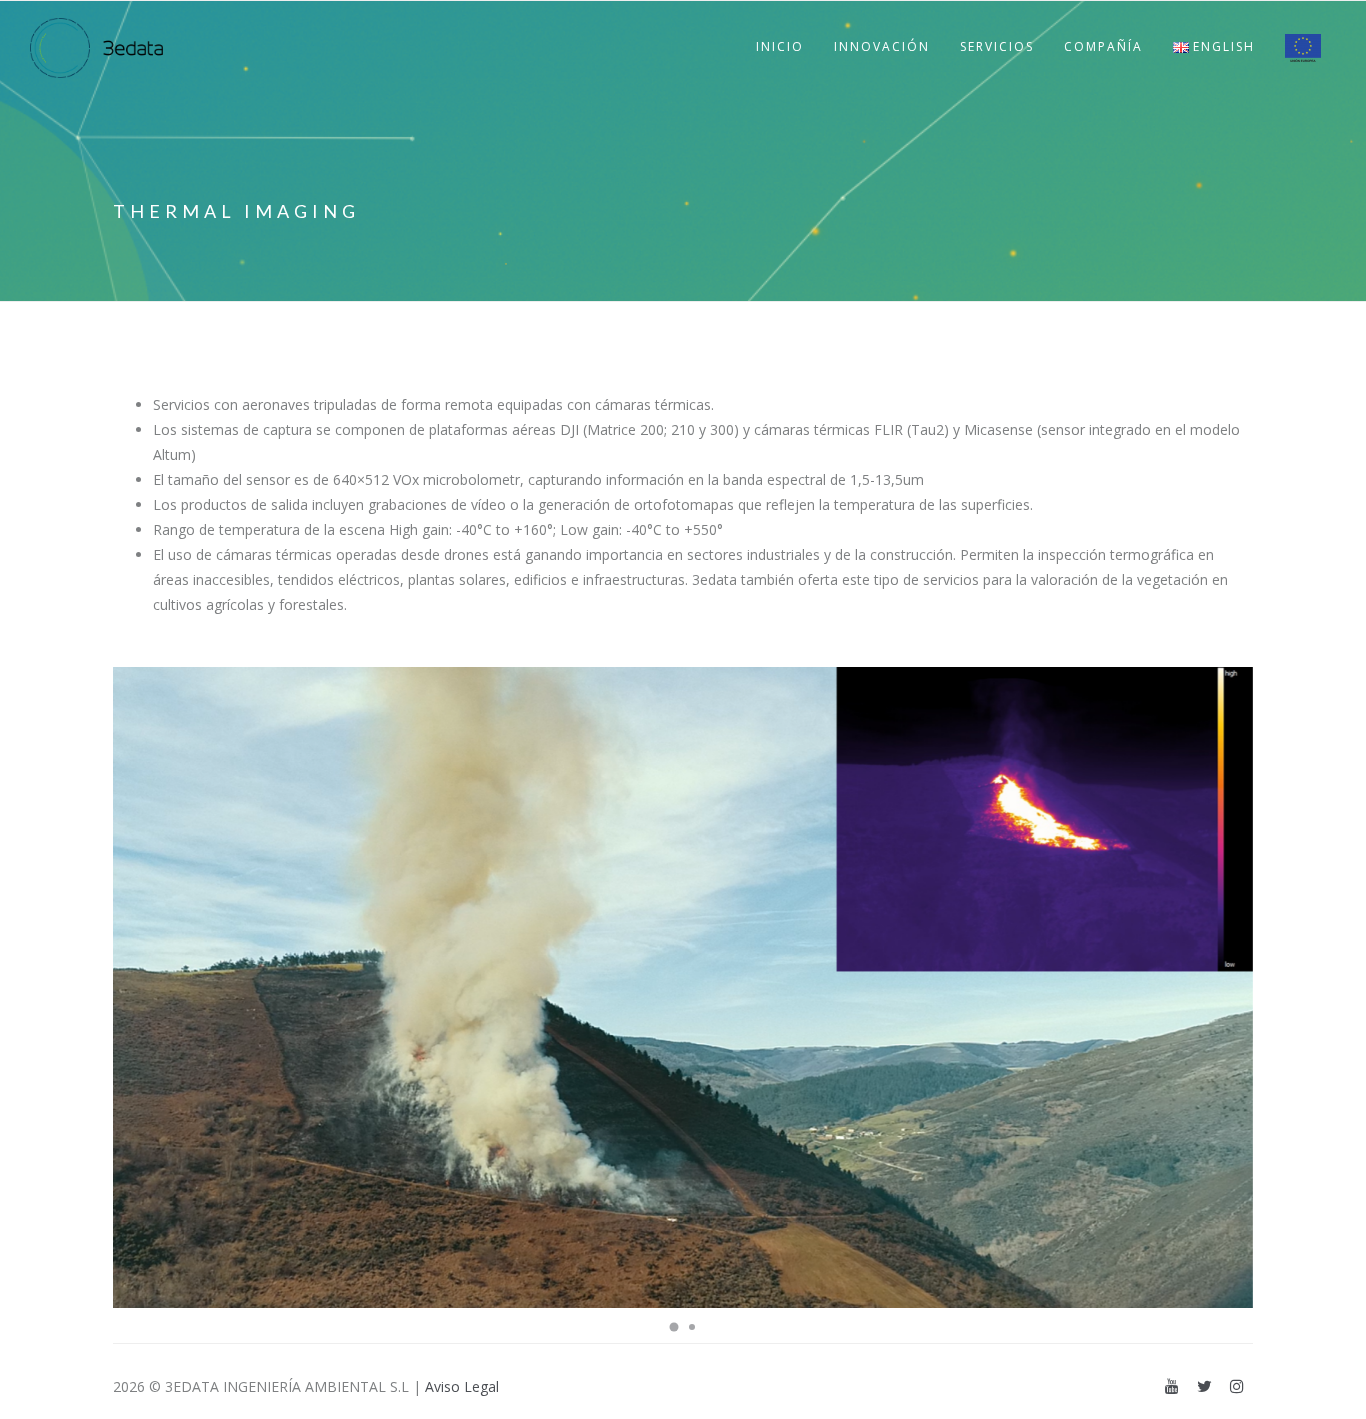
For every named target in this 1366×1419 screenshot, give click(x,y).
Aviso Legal (462, 1386)
